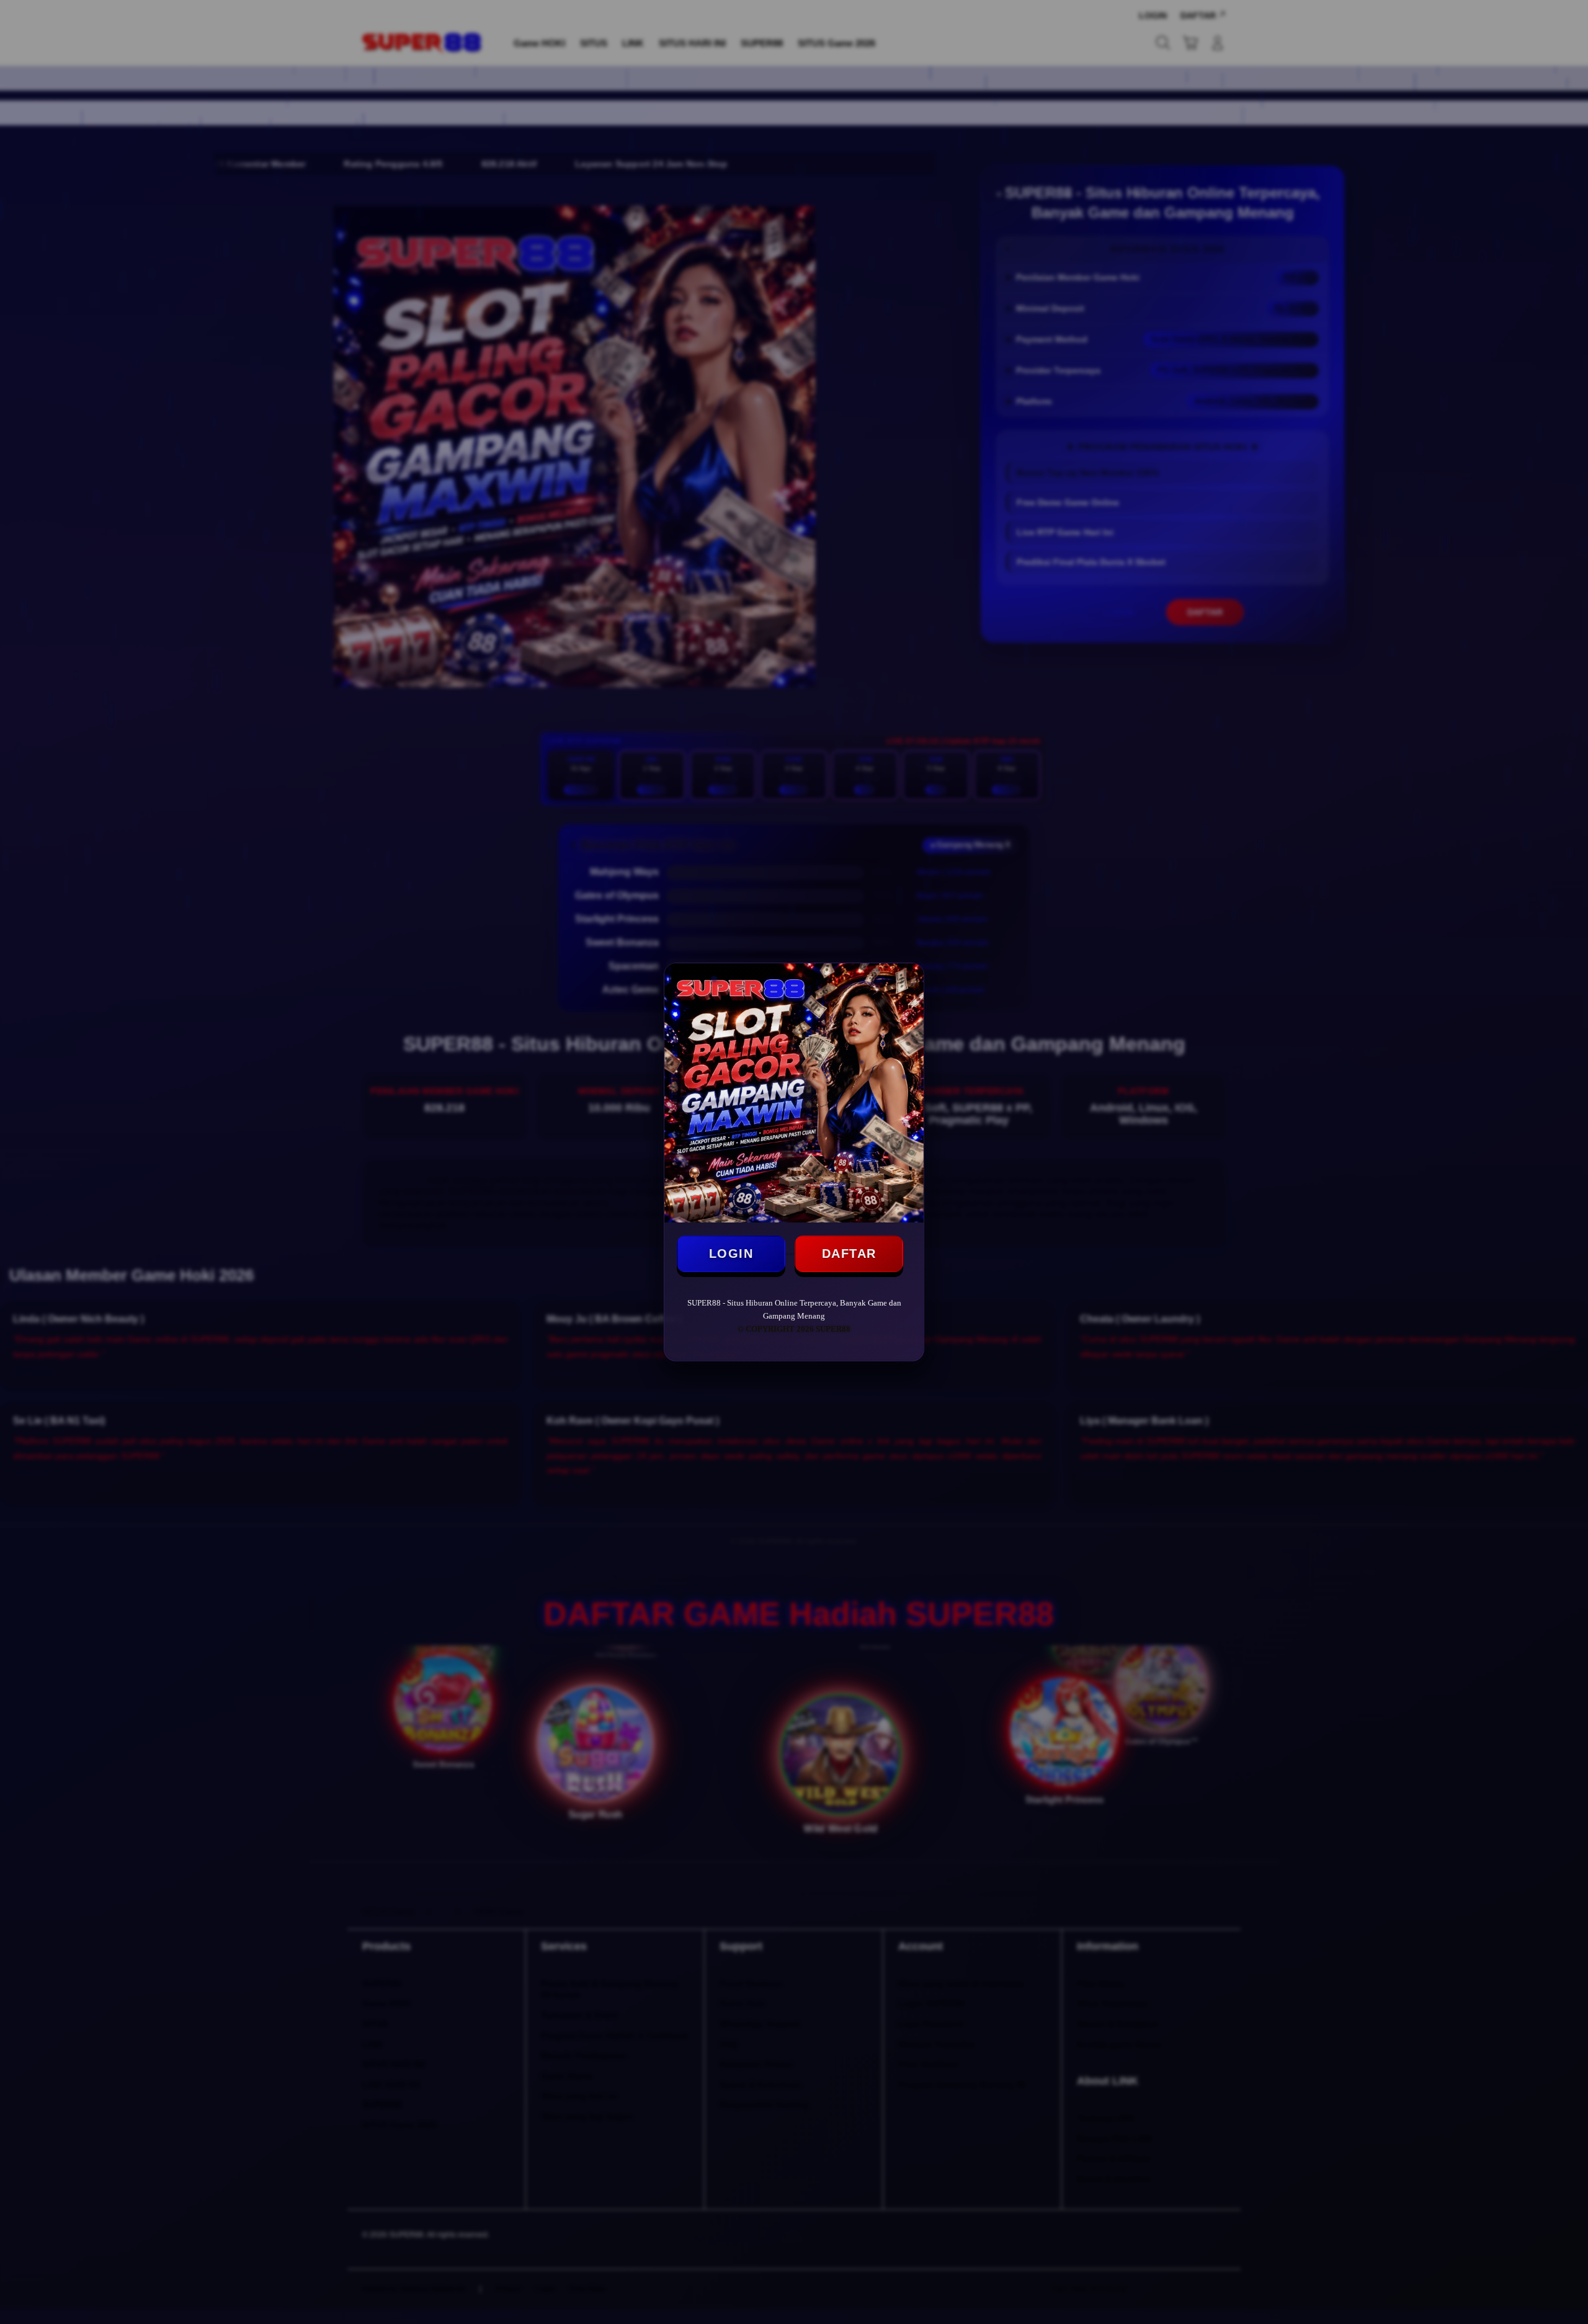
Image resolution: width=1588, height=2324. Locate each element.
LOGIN (731, 1253)
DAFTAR (849, 1253)
